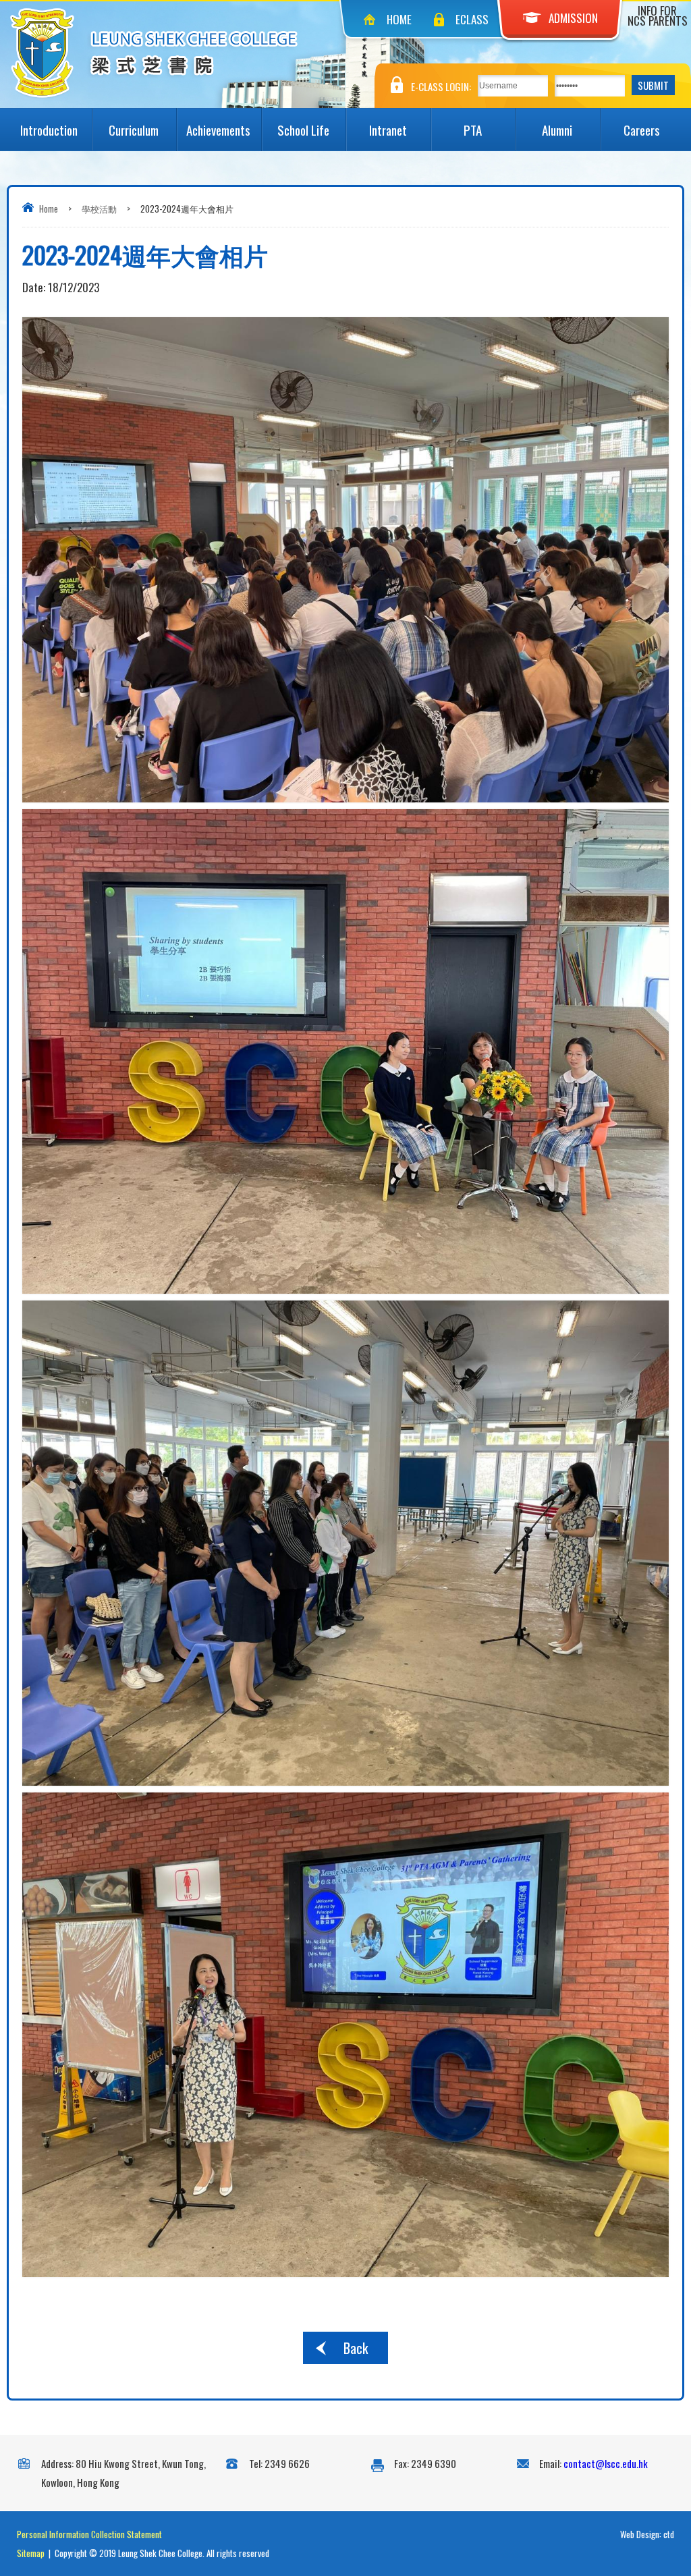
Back (356, 2348)
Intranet (388, 130)
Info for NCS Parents (658, 16)
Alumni (557, 130)
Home (399, 19)
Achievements (218, 130)
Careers (642, 130)
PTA (473, 130)
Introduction (49, 130)
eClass (472, 19)
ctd (669, 2534)
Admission (573, 18)
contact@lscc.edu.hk (606, 2463)
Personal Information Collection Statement (89, 2534)
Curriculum (134, 130)
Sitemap (31, 2553)
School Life (303, 130)
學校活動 (99, 209)
